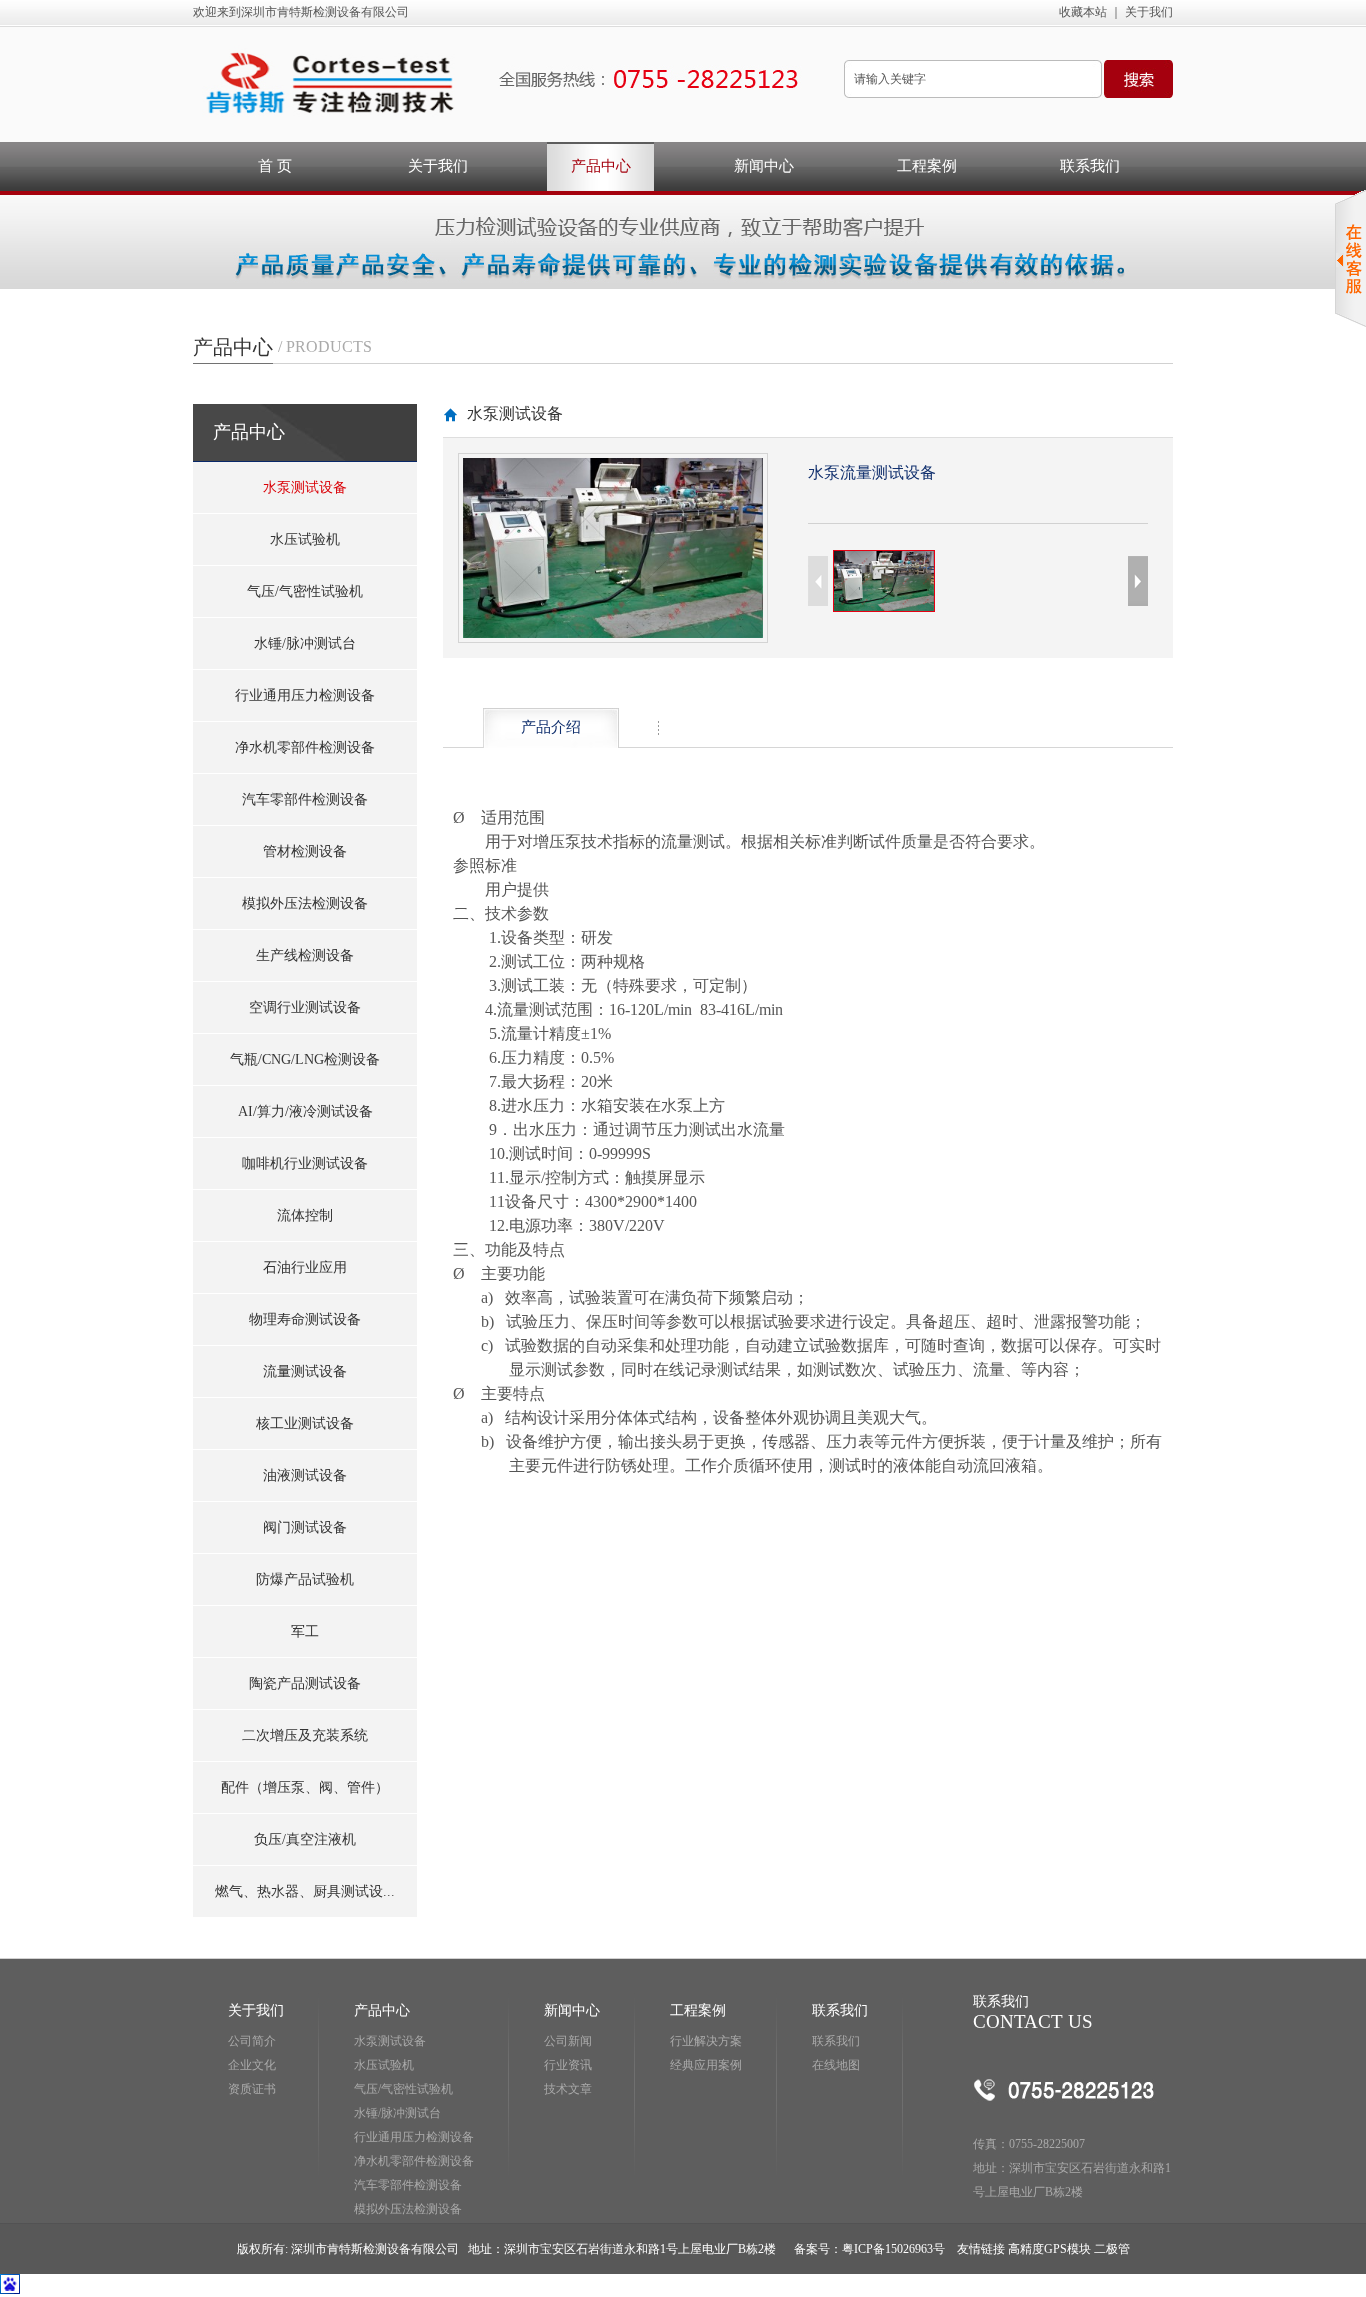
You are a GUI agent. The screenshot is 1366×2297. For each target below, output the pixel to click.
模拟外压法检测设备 (305, 903)
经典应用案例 (706, 2065)
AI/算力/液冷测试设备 (305, 1111)
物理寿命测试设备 (305, 1319)
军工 (305, 1631)
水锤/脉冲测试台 (305, 643)
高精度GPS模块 (1048, 2249)
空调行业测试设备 (305, 1007)
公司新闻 (568, 2041)
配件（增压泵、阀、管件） (305, 1787)
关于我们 (1149, 12)
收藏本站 (1083, 12)
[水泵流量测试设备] (613, 634)
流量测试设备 (305, 1371)
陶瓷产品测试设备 (305, 1683)
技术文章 (568, 2089)
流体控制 (305, 1215)
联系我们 (1090, 166)
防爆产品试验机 (305, 1579)
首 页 (275, 166)
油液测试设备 (305, 1475)
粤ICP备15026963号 (893, 2249)
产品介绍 (551, 727)
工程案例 (927, 166)
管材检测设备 (305, 851)
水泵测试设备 (305, 487)
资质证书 (252, 2089)
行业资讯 (568, 2065)
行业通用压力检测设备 (305, 695)
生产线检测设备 (305, 955)
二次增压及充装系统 (305, 1735)
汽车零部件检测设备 (305, 799)
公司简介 (252, 2041)
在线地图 (836, 2065)
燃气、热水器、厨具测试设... (305, 1891)
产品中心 (601, 166)
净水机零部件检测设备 (305, 747)
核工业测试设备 (305, 1423)
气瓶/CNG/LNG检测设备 (305, 1059)
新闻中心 (764, 166)
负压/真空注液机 (305, 1839)
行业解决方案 (706, 2041)
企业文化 (252, 2065)
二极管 (1110, 2249)
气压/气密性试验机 (305, 591)
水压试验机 (305, 539)
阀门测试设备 (305, 1527)
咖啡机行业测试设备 (305, 1163)
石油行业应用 (305, 1267)
